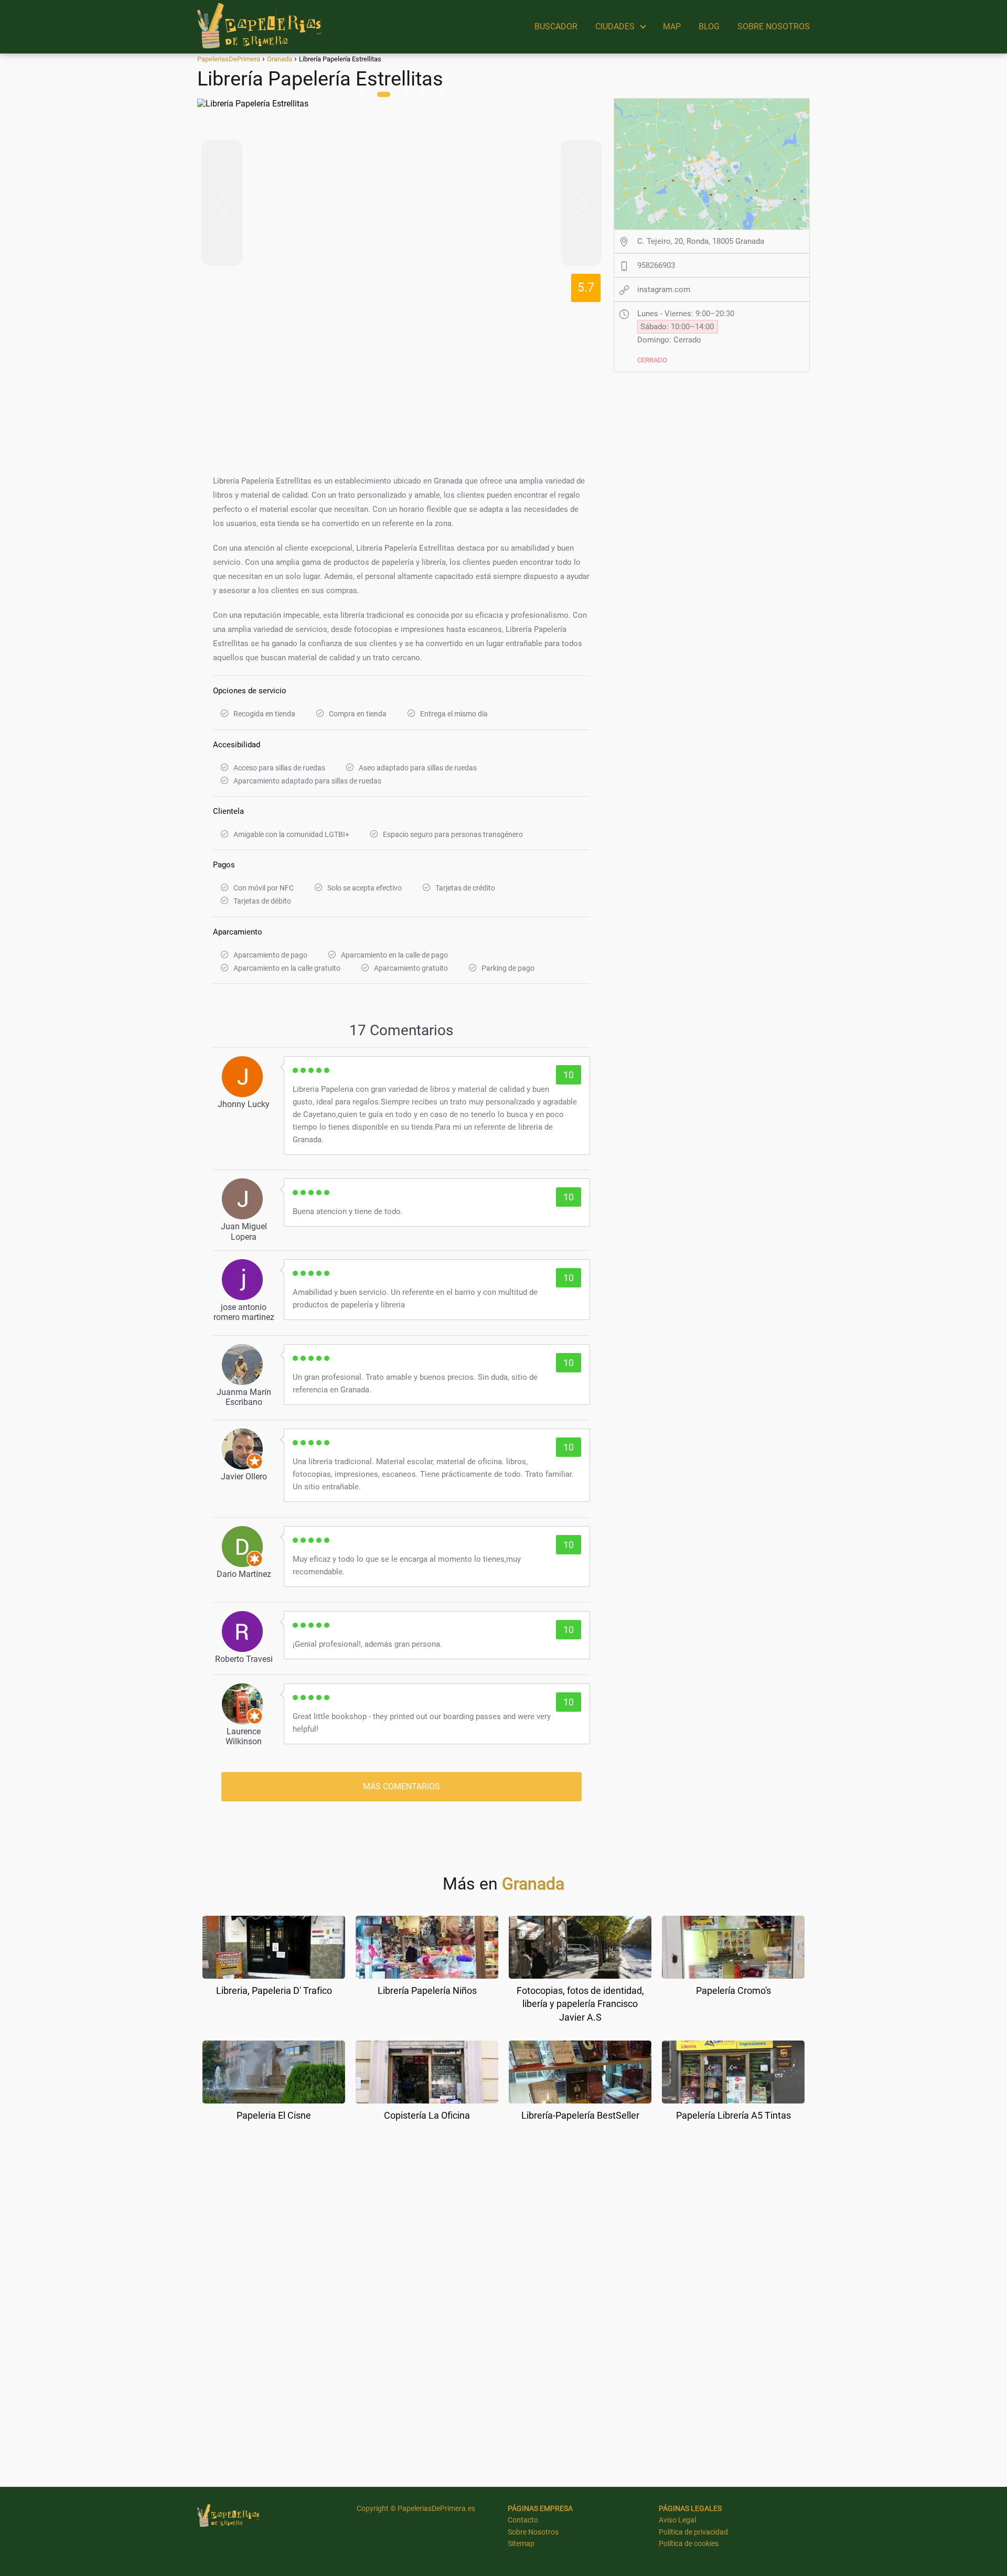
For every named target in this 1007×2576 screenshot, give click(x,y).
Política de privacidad (693, 2532)
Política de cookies (689, 2543)
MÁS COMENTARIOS (401, 1786)
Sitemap (521, 2543)
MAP (672, 26)
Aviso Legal (677, 2520)
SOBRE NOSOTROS (774, 26)
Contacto (523, 2520)
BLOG (709, 26)
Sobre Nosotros (533, 2532)
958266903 (656, 265)
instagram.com (664, 289)
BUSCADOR (556, 26)
